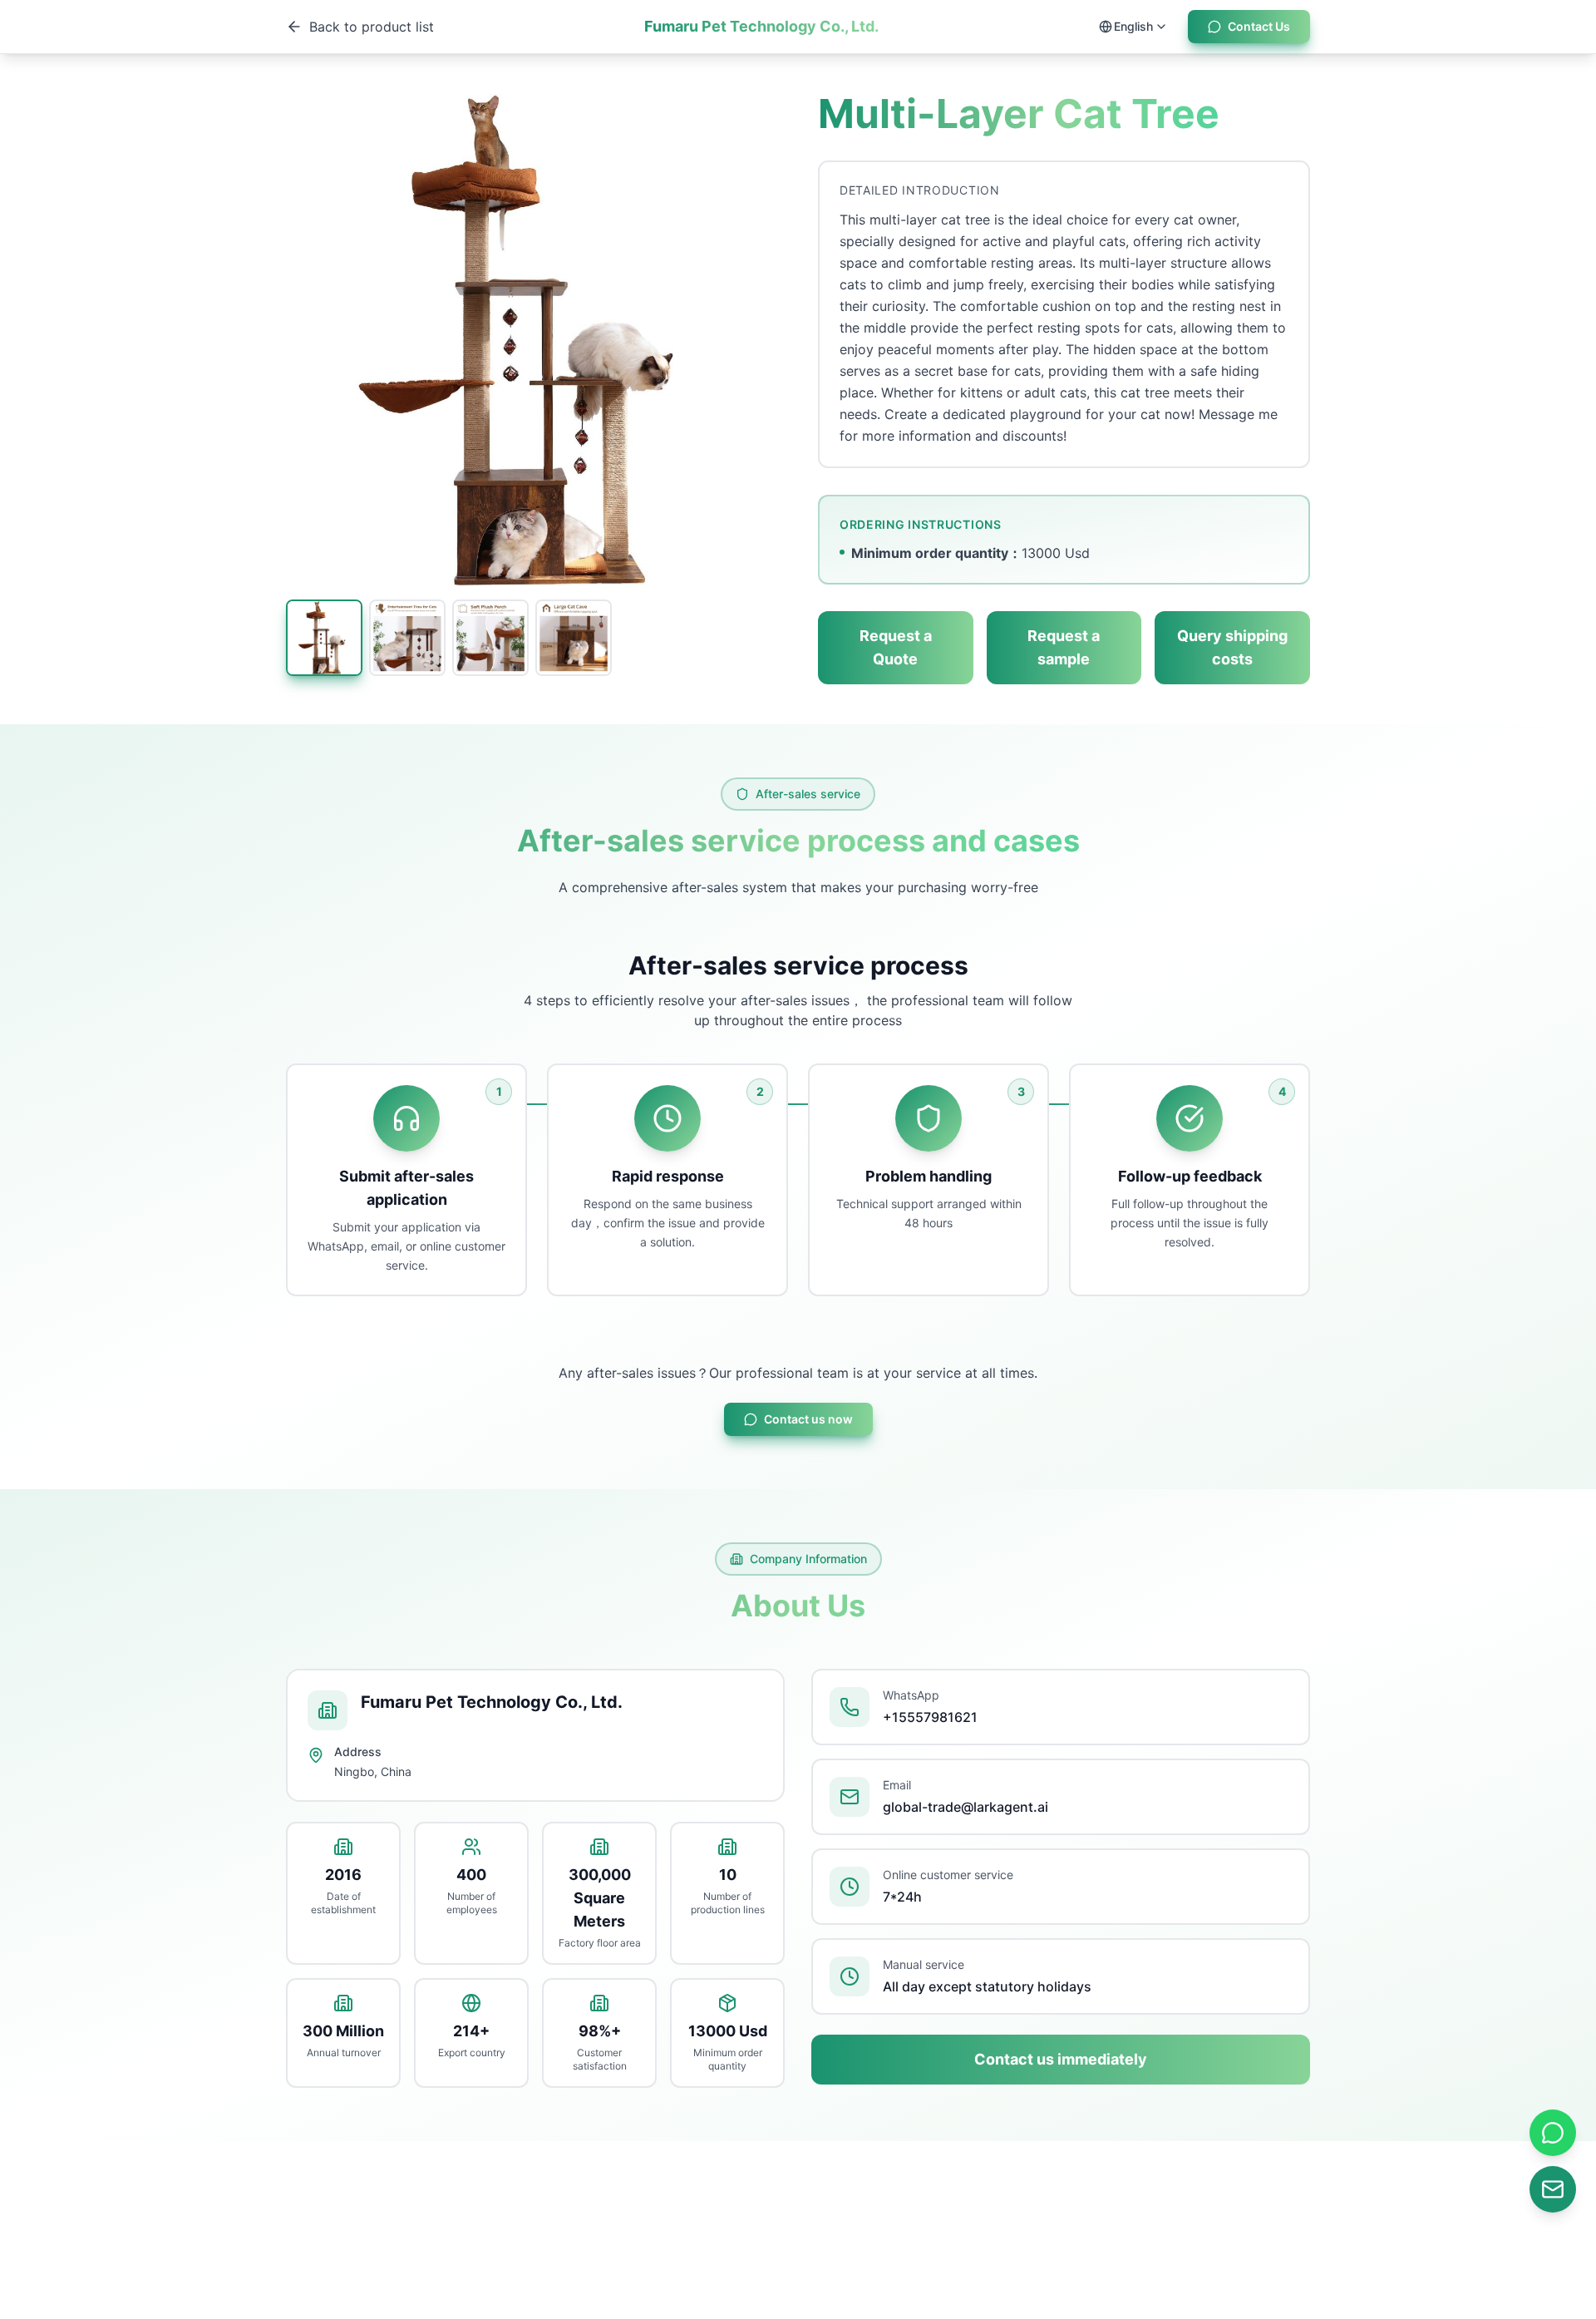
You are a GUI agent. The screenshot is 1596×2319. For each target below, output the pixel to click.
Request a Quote (896, 647)
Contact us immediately (1061, 2059)
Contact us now (808, 1419)
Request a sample (1064, 647)
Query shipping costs (1232, 647)
